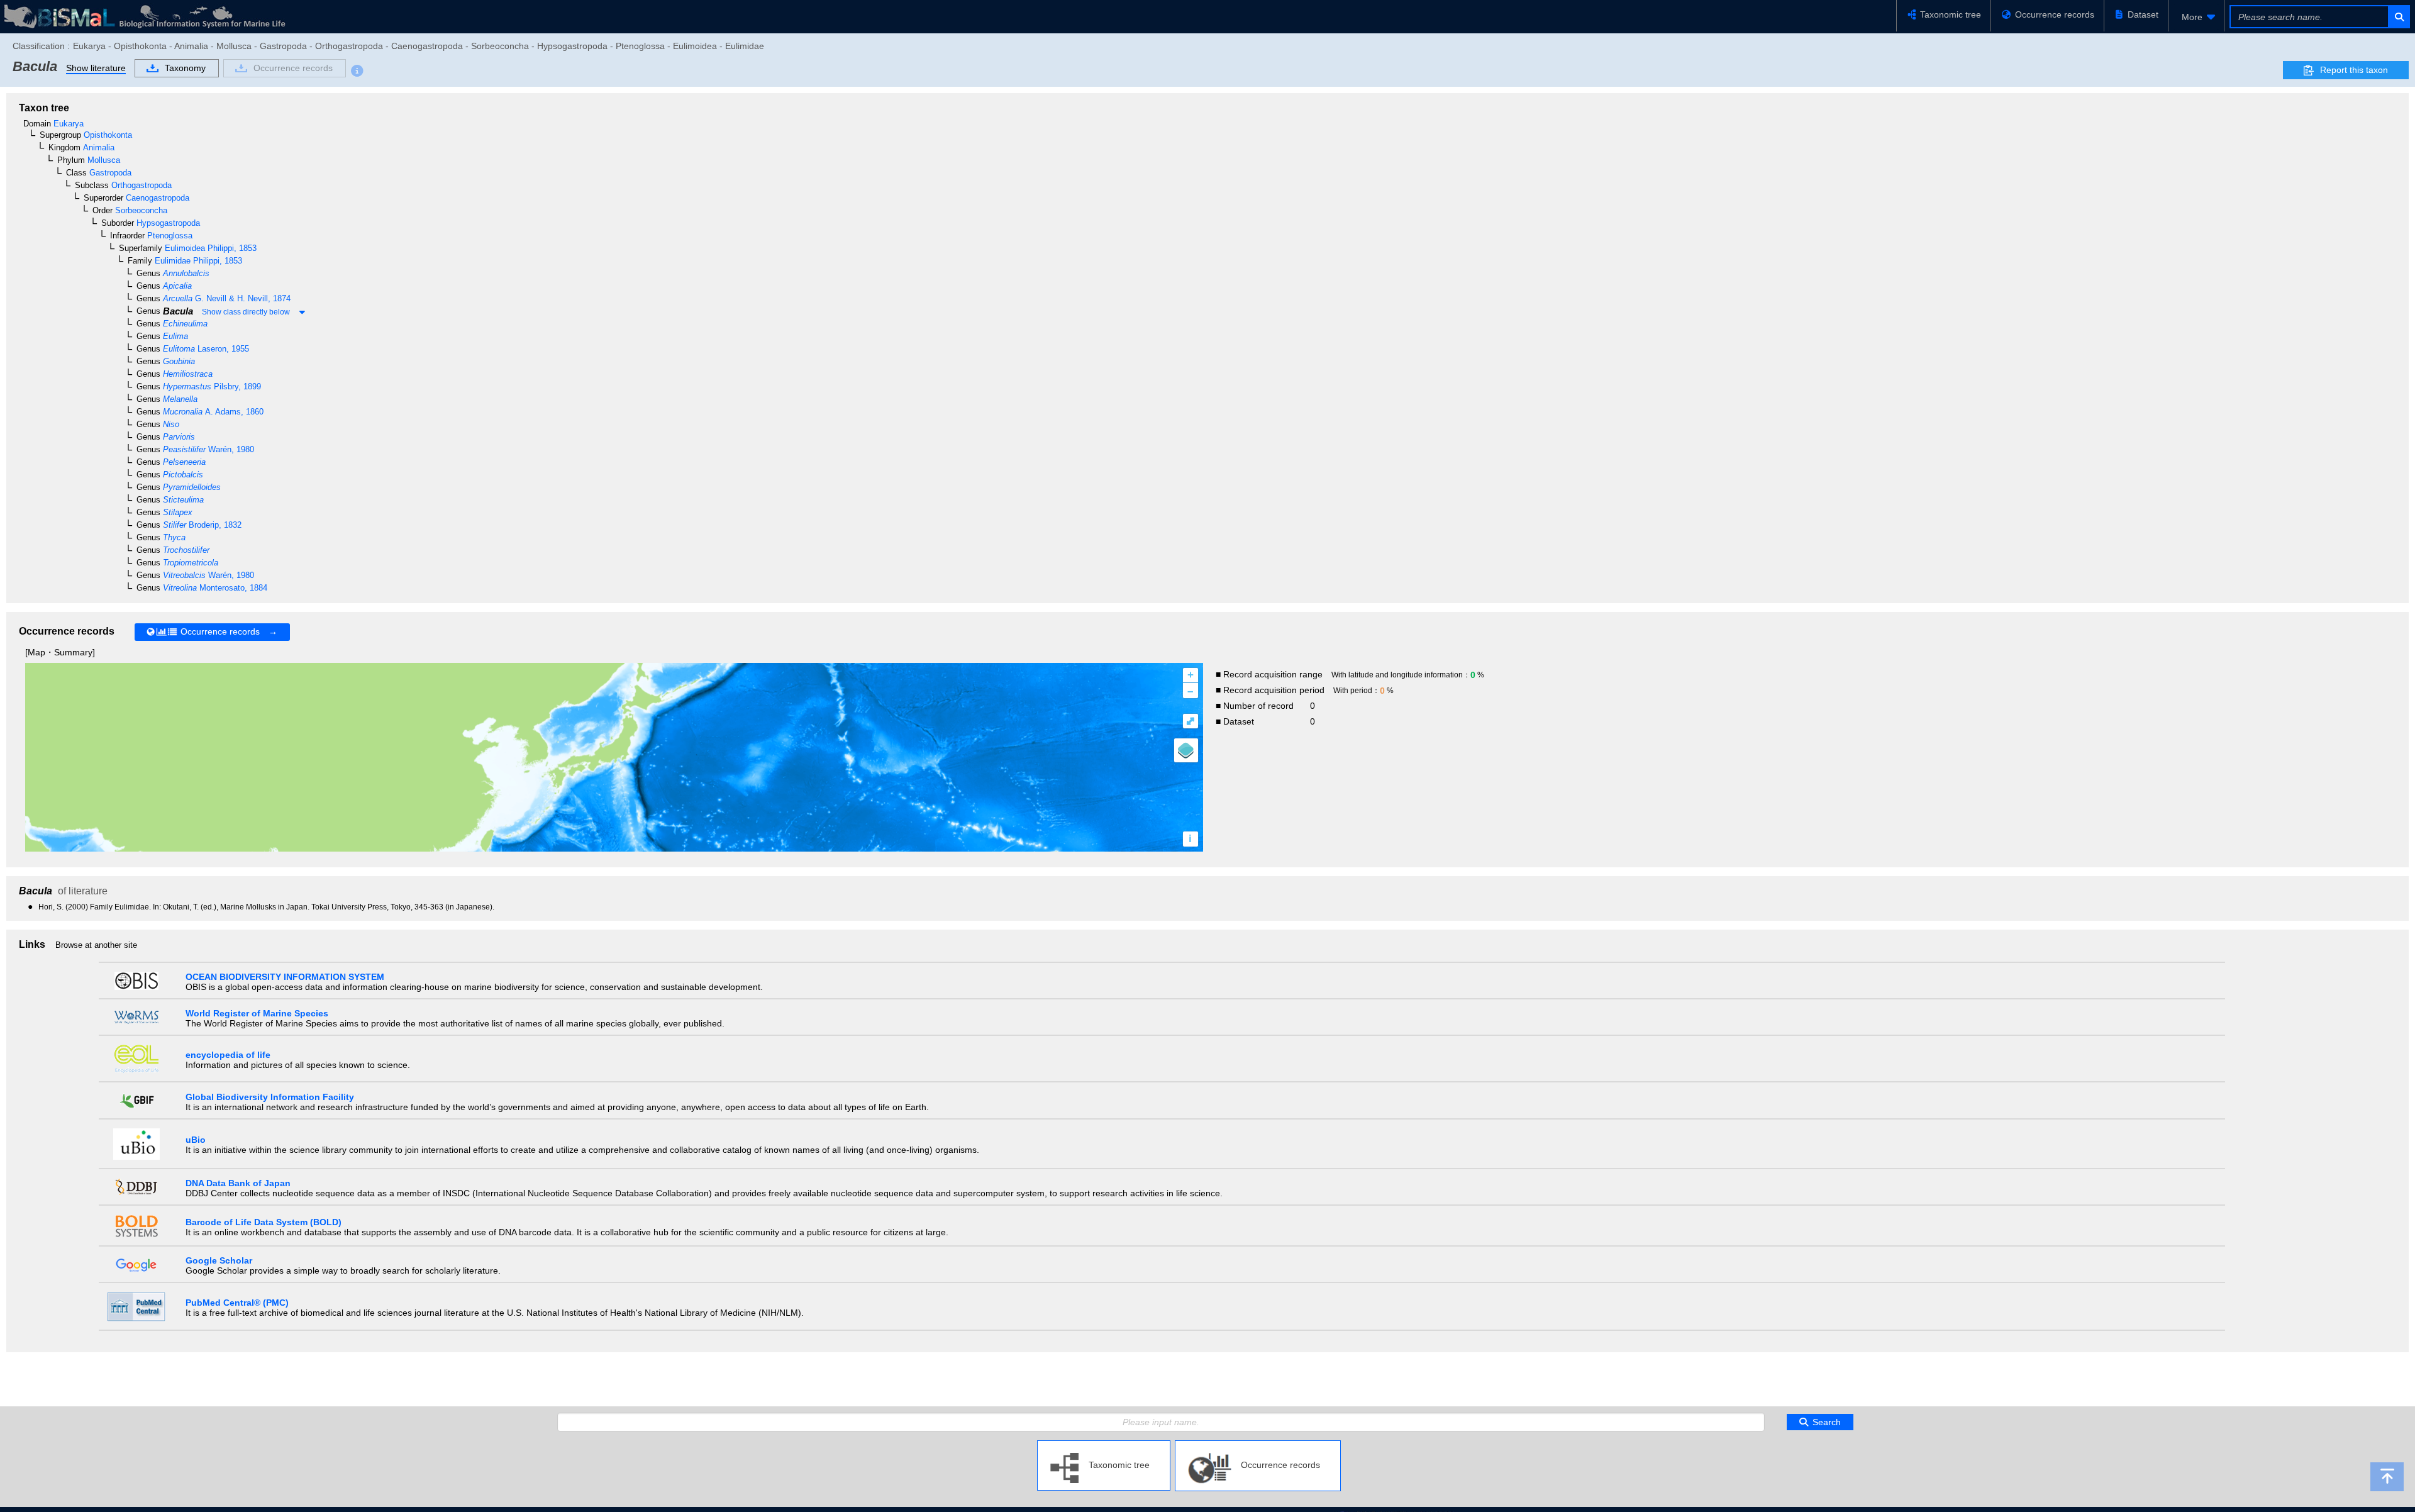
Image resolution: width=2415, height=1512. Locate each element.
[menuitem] (2196, 17)
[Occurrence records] (1258, 1445)
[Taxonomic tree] (1104, 1445)
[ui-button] (2398, 17)
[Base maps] (1186, 750)
